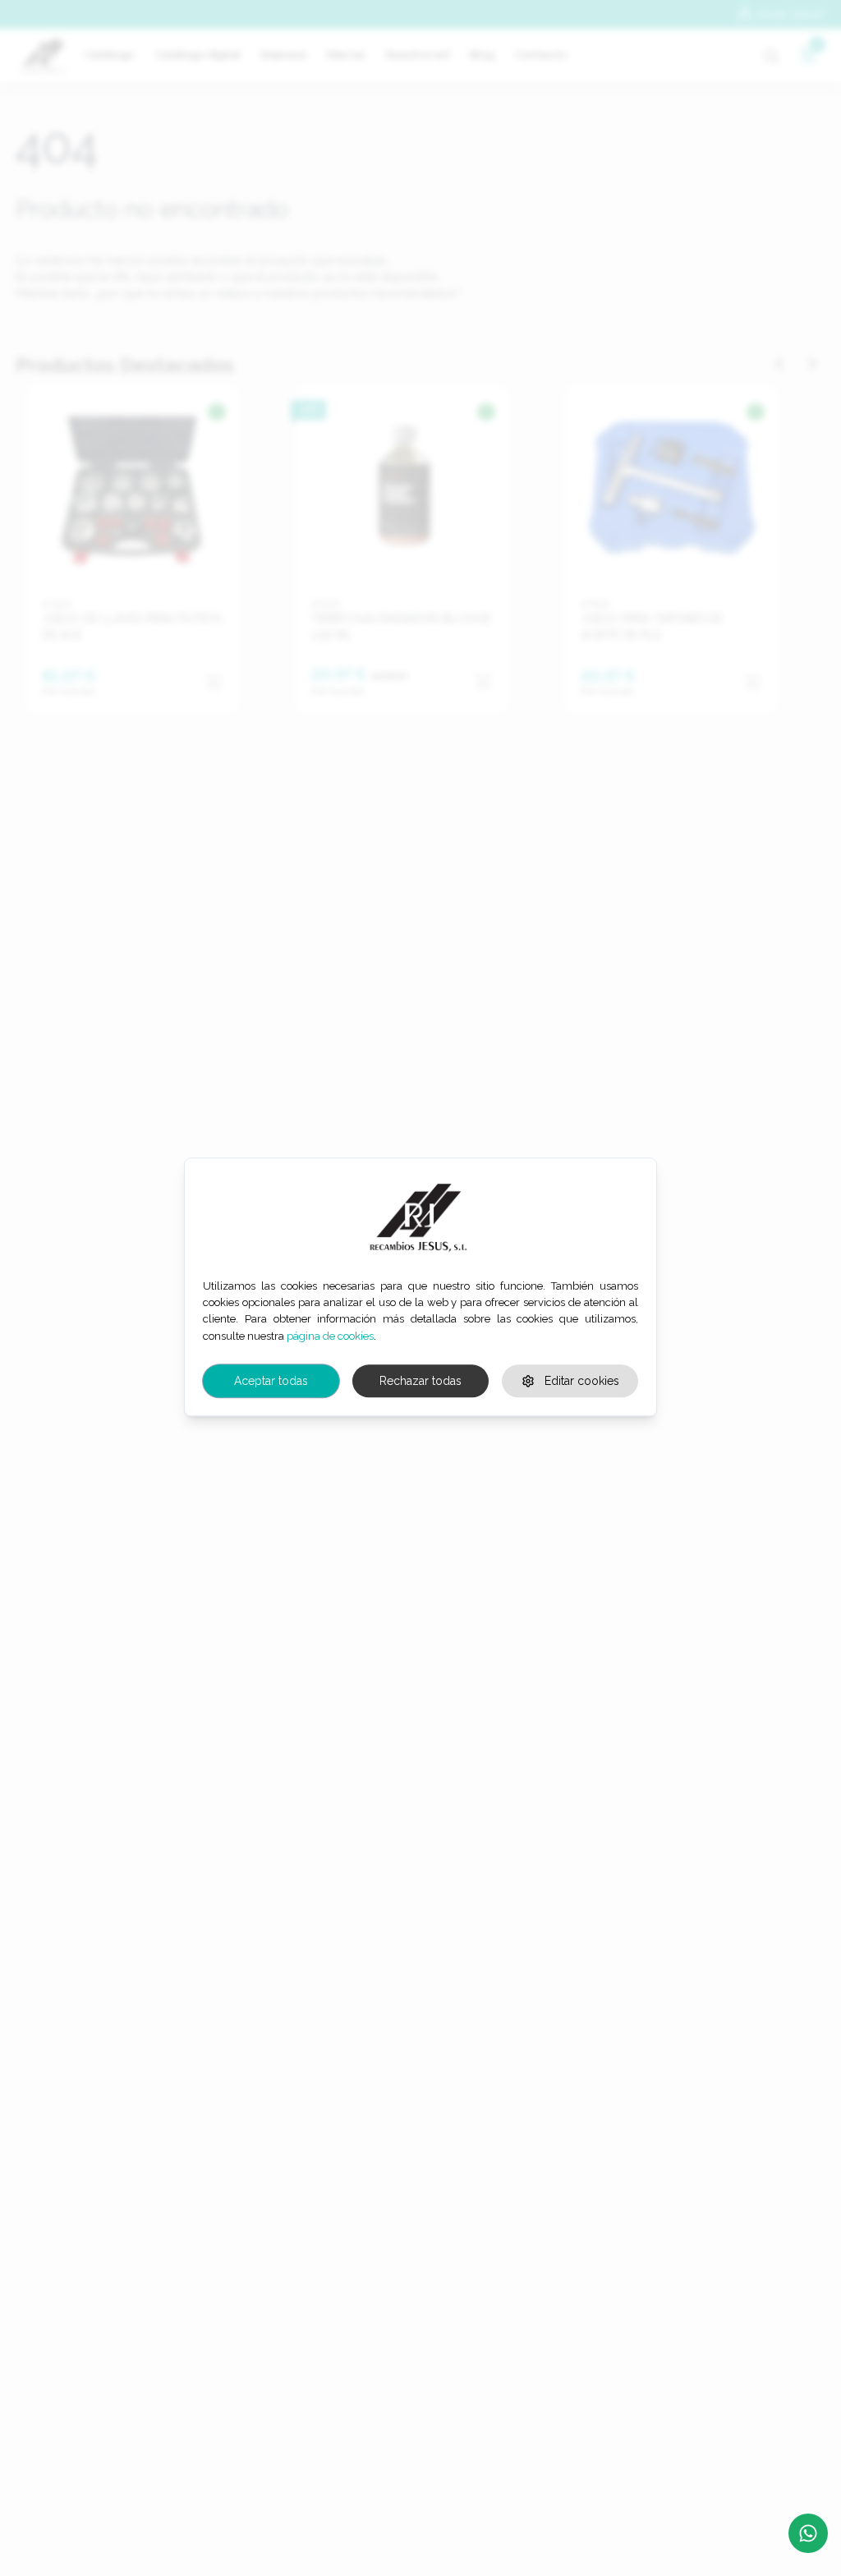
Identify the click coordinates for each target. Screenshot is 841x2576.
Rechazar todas (420, 1381)
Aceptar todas (271, 1381)
